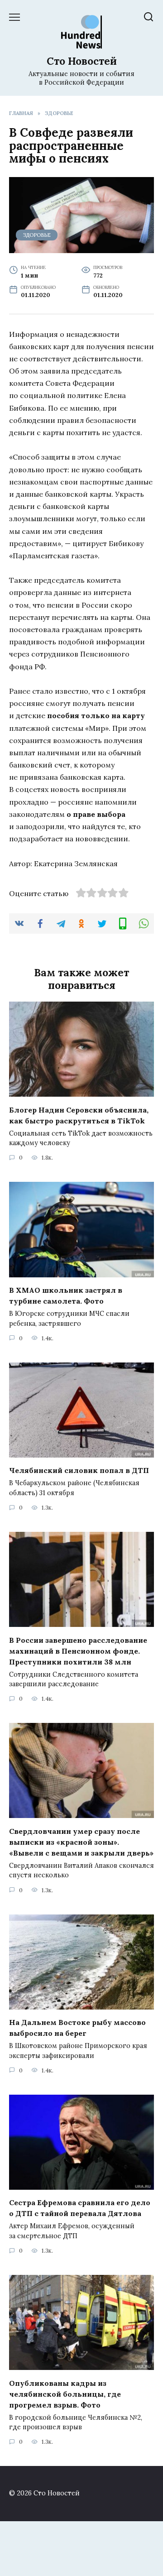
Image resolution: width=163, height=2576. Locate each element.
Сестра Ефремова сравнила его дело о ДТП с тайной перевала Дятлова (80, 2208)
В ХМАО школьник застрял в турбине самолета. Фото (66, 1295)
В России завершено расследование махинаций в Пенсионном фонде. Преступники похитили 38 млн (78, 1650)
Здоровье (37, 235)
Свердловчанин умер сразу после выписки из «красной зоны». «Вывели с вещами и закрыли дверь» (81, 1842)
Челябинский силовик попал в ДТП (79, 1470)
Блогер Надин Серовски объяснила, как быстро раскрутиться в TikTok (79, 1115)
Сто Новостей (82, 61)
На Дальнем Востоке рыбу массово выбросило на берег (77, 2028)
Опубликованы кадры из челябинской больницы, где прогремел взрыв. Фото (65, 2394)
